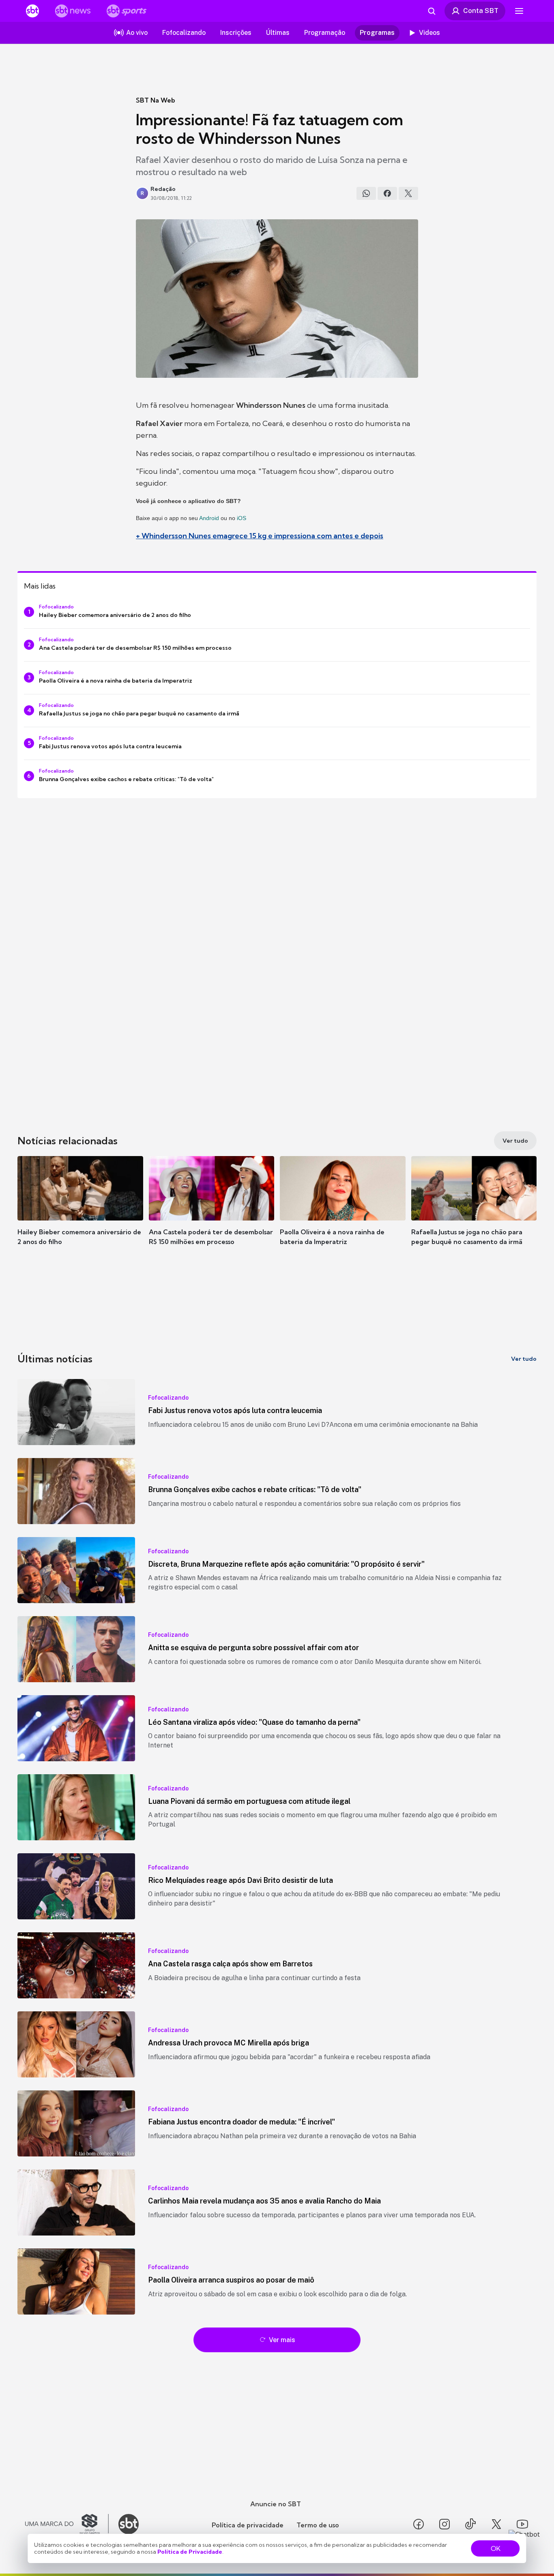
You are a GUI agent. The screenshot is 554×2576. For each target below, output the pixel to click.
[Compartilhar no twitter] (408, 193)
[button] (80, 1213)
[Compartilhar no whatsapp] (366, 193)
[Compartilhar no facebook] (387, 193)
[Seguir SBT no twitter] (496, 2524)
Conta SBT (481, 11)
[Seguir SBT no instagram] (444, 2524)
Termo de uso (318, 2525)
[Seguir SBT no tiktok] (470, 2524)
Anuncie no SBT (276, 2504)
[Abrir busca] (432, 11)
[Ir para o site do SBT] (129, 2524)
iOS (242, 518)
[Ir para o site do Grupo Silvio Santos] (67, 2524)
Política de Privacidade (190, 2552)
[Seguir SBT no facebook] (419, 2524)
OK (496, 2548)
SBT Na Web (156, 100)
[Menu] (519, 11)
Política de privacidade (248, 2525)
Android (209, 518)
